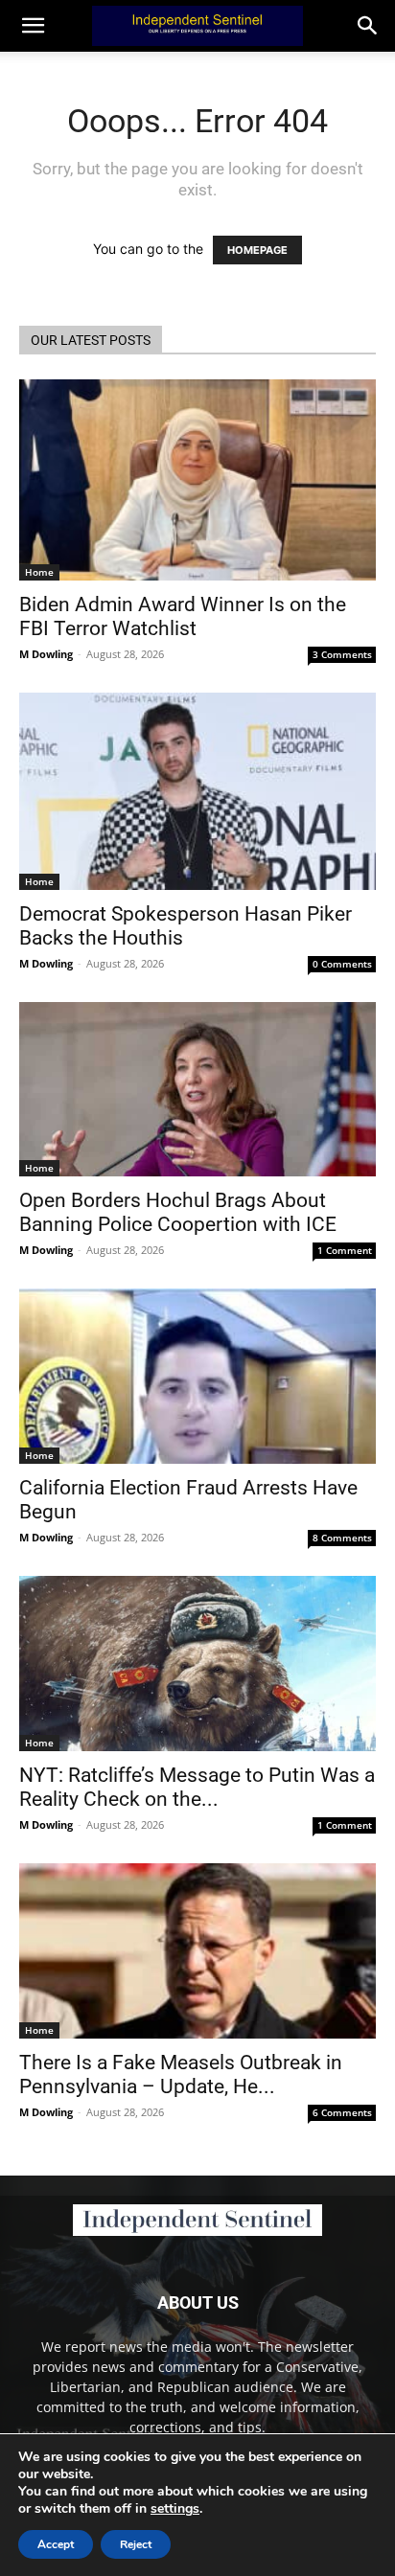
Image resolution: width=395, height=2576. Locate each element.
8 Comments (342, 1538)
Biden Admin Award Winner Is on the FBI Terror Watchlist (183, 616)
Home (39, 572)
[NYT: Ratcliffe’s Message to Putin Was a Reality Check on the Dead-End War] (197, 1663)
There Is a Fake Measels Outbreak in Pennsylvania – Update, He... (181, 2074)
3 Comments (342, 654)
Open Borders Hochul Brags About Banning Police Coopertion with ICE (178, 1212)
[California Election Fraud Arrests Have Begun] (197, 1377)
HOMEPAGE (257, 250)
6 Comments (342, 2112)
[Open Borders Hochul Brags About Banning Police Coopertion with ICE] (197, 1089)
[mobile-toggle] (33, 26)
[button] (368, 26)
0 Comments (342, 964)
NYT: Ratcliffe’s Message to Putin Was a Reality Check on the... (197, 1787)
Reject (136, 2544)
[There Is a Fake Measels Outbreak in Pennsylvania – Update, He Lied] (197, 1951)
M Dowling (46, 654)
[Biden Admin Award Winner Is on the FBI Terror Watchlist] (197, 480)
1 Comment (345, 1250)
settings (175, 2509)
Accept (56, 2544)
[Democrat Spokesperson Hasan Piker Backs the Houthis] (197, 791)
